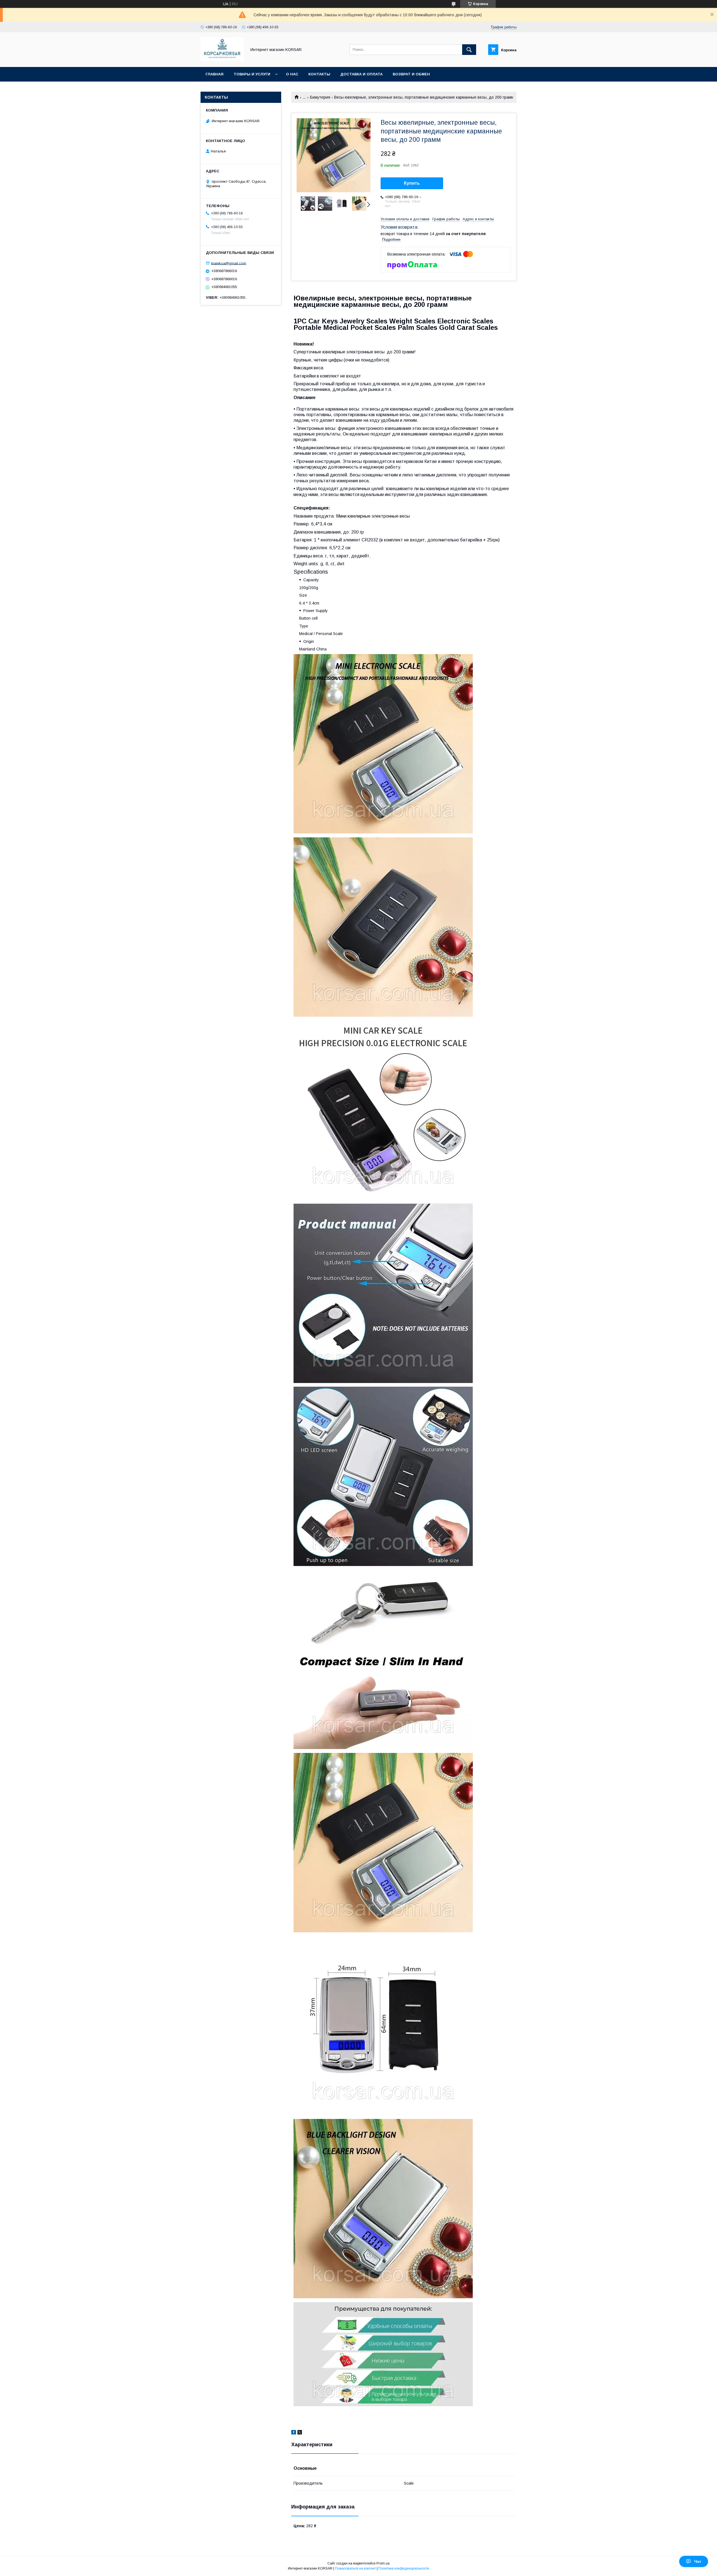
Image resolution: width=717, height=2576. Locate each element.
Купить (412, 183)
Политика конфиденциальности (404, 2568)
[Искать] (469, 50)
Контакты (319, 74)
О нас (292, 74)
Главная (215, 74)
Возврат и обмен (411, 74)
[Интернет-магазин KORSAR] (222, 60)
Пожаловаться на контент (355, 2568)
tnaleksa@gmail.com (229, 263)
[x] (300, 2433)
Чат (698, 2561)
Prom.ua (383, 2563)
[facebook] (294, 2433)
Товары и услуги (252, 74)
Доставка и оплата (361, 74)
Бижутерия (320, 97)
